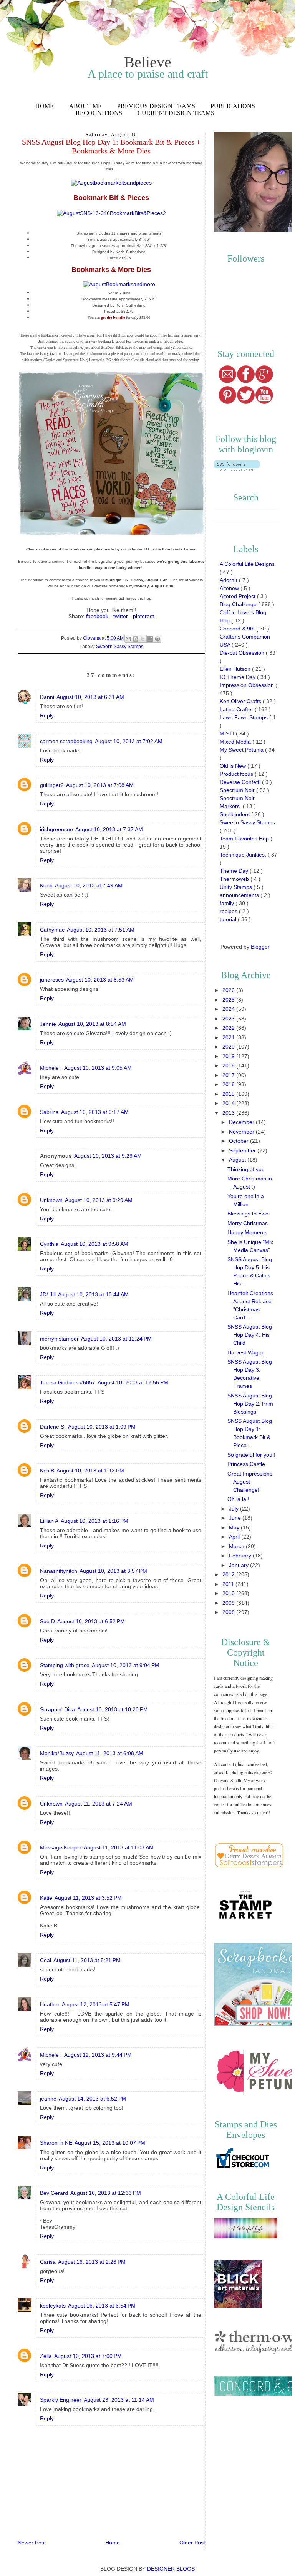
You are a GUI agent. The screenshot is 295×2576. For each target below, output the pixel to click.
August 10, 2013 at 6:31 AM (90, 697)
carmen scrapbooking (66, 741)
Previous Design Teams (156, 106)
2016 (229, 1084)
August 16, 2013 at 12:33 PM (106, 2193)
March (237, 1546)
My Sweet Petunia (242, 750)
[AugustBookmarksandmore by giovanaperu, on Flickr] (119, 284)
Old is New (234, 766)
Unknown (51, 1200)
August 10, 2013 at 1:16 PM (94, 1521)
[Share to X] (143, 639)
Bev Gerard (54, 2193)
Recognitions (99, 113)
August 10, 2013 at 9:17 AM (95, 1112)
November (242, 1132)
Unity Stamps (237, 887)
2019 (229, 1056)
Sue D (47, 1621)
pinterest (143, 616)
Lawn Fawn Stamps (244, 717)
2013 (229, 1113)
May (235, 1527)
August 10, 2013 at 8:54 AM (92, 1024)
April (235, 1537)
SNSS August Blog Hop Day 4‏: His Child (250, 1335)
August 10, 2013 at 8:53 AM (100, 980)
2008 (229, 1612)
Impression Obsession (248, 685)
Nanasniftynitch (59, 1571)
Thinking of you (246, 1169)
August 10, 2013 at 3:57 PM (113, 1571)
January (239, 1565)
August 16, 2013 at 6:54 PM (102, 2306)
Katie (46, 1898)
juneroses (52, 980)
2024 (229, 1009)
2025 (229, 1000)
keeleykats (53, 2306)
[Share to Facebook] (150, 639)
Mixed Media (236, 742)
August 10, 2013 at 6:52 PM (91, 1621)
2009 (229, 1603)
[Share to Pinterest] (157, 639)
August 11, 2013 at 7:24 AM (99, 1804)
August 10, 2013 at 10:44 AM (93, 1294)
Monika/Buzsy (57, 1753)
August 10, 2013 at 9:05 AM (98, 1068)
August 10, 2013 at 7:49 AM (89, 885)
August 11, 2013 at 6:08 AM (110, 1753)
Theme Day (235, 871)
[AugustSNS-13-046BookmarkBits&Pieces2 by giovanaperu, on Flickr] (111, 213)
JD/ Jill (48, 1294)
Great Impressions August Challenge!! (250, 1482)
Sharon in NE (56, 2143)
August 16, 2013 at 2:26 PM (92, 2262)
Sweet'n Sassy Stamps (120, 647)
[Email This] (128, 639)
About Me (85, 106)
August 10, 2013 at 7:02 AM (129, 741)
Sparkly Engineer (61, 2400)
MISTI (228, 734)
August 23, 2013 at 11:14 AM (119, 2400)
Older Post (192, 2543)
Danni (47, 697)
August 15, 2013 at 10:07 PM (110, 2143)
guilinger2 (52, 785)
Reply (47, 715)
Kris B (47, 1471)
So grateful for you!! (251, 1455)
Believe (148, 62)
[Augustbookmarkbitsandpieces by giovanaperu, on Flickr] (111, 183)
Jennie (48, 1024)
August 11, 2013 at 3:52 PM (88, 1898)
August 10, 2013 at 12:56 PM (133, 1382)
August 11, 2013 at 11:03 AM (119, 1847)
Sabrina (49, 1112)
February (241, 1556)
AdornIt (229, 580)
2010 (229, 1593)
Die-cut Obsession (243, 653)
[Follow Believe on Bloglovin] (237, 469)
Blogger (260, 947)
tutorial (229, 919)
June (236, 1518)
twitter (121, 616)
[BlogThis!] (136, 639)
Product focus (237, 774)
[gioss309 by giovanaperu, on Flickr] (112, 537)
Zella (46, 2356)
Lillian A (49, 1521)
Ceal (46, 1960)
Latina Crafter (237, 709)
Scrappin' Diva (57, 1709)
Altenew (230, 588)
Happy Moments (247, 1232)
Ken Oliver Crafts (241, 701)
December (242, 1122)
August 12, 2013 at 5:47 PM (96, 2004)
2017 (229, 1075)
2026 (229, 990)
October (239, 1141)
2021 (229, 1037)
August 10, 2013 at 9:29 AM (108, 1156)
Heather (50, 2004)
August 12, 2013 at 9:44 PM (98, 2055)
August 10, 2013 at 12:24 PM (116, 1339)
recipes (229, 911)
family (228, 903)
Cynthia (49, 1244)
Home (45, 106)
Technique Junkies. (244, 855)
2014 (229, 1103)
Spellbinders (235, 814)
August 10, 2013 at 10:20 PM (113, 1709)
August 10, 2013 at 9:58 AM (94, 1244)
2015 (229, 1094)
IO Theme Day (238, 677)
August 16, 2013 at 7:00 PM (88, 2356)
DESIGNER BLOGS (171, 2569)
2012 (229, 1574)
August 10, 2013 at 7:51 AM (101, 930)
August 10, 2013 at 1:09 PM (102, 1427)
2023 (229, 1019)
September (243, 1150)
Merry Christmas (248, 1223)
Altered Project (238, 596)
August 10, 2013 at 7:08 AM (100, 785)
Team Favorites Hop (245, 839)
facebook (97, 616)
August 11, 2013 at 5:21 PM (87, 1960)
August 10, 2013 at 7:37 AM (109, 829)
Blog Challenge (239, 604)
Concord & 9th (238, 629)
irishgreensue (56, 829)
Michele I (51, 1068)
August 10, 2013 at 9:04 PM (126, 1665)
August (238, 1160)
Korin (46, 885)
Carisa (48, 2262)
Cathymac (52, 930)
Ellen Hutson (236, 669)
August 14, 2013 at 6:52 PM (93, 2099)
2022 (229, 1028)
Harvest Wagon (246, 1352)
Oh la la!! (238, 1499)
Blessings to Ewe (248, 1214)
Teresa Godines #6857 (68, 1382)
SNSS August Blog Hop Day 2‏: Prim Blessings (250, 1404)
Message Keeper (61, 1847)
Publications (233, 106)
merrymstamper (59, 1339)
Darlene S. (53, 1427)
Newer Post (32, 2543)
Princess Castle (246, 1464)
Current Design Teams (176, 113)
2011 (229, 1584)
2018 (229, 1065)
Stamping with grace (65, 1665)
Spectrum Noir (238, 790)
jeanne (48, 2099)
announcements (240, 895)
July (235, 1509)
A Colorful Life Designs (247, 564)
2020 (229, 1047)
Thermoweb (235, 879)
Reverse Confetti (241, 782)
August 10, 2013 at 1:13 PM (90, 1471)
